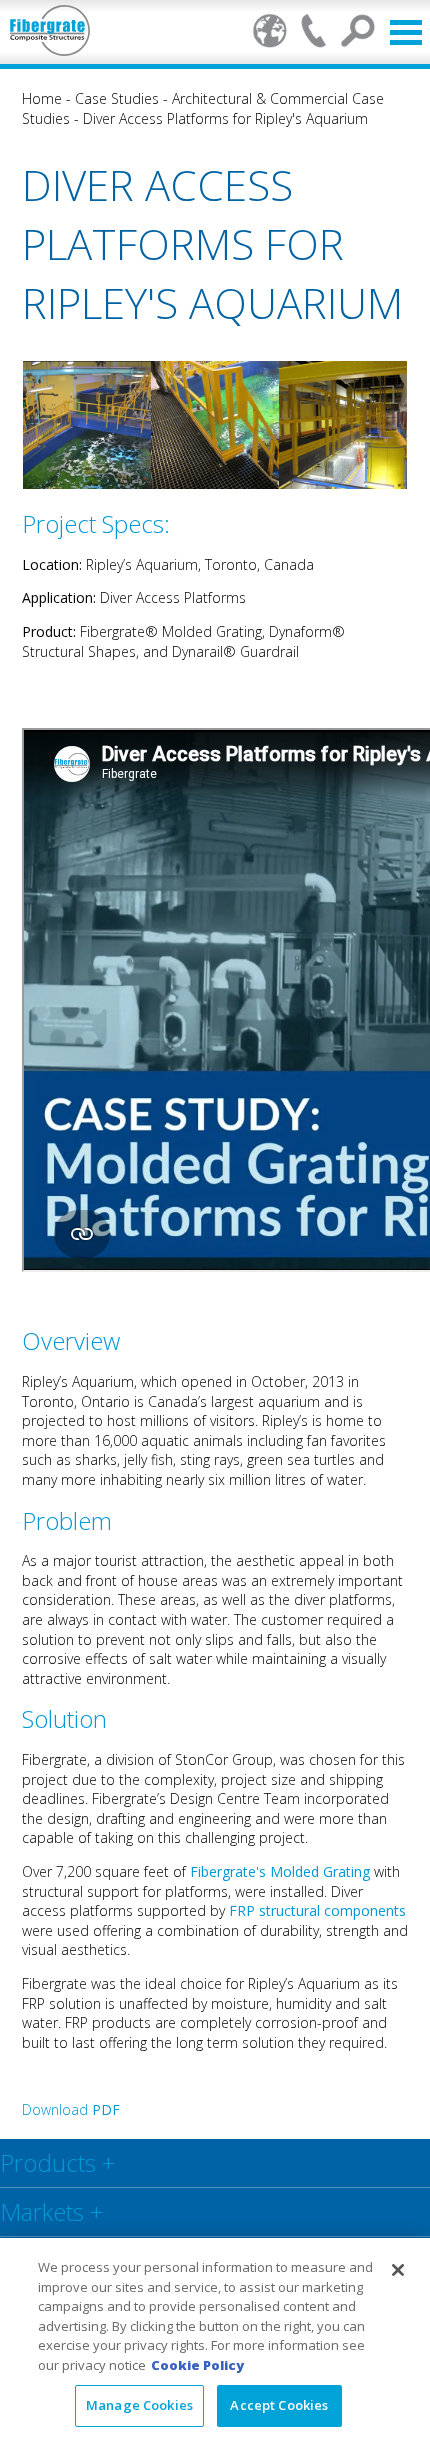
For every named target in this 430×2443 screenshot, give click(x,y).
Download (71, 2109)
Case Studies (117, 98)
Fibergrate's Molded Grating (280, 1871)
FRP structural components (317, 1910)
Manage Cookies (139, 2405)
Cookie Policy (197, 2365)
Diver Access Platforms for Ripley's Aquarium (225, 118)
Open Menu (406, 32)
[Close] (398, 2270)
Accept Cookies (279, 2405)
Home (42, 98)
